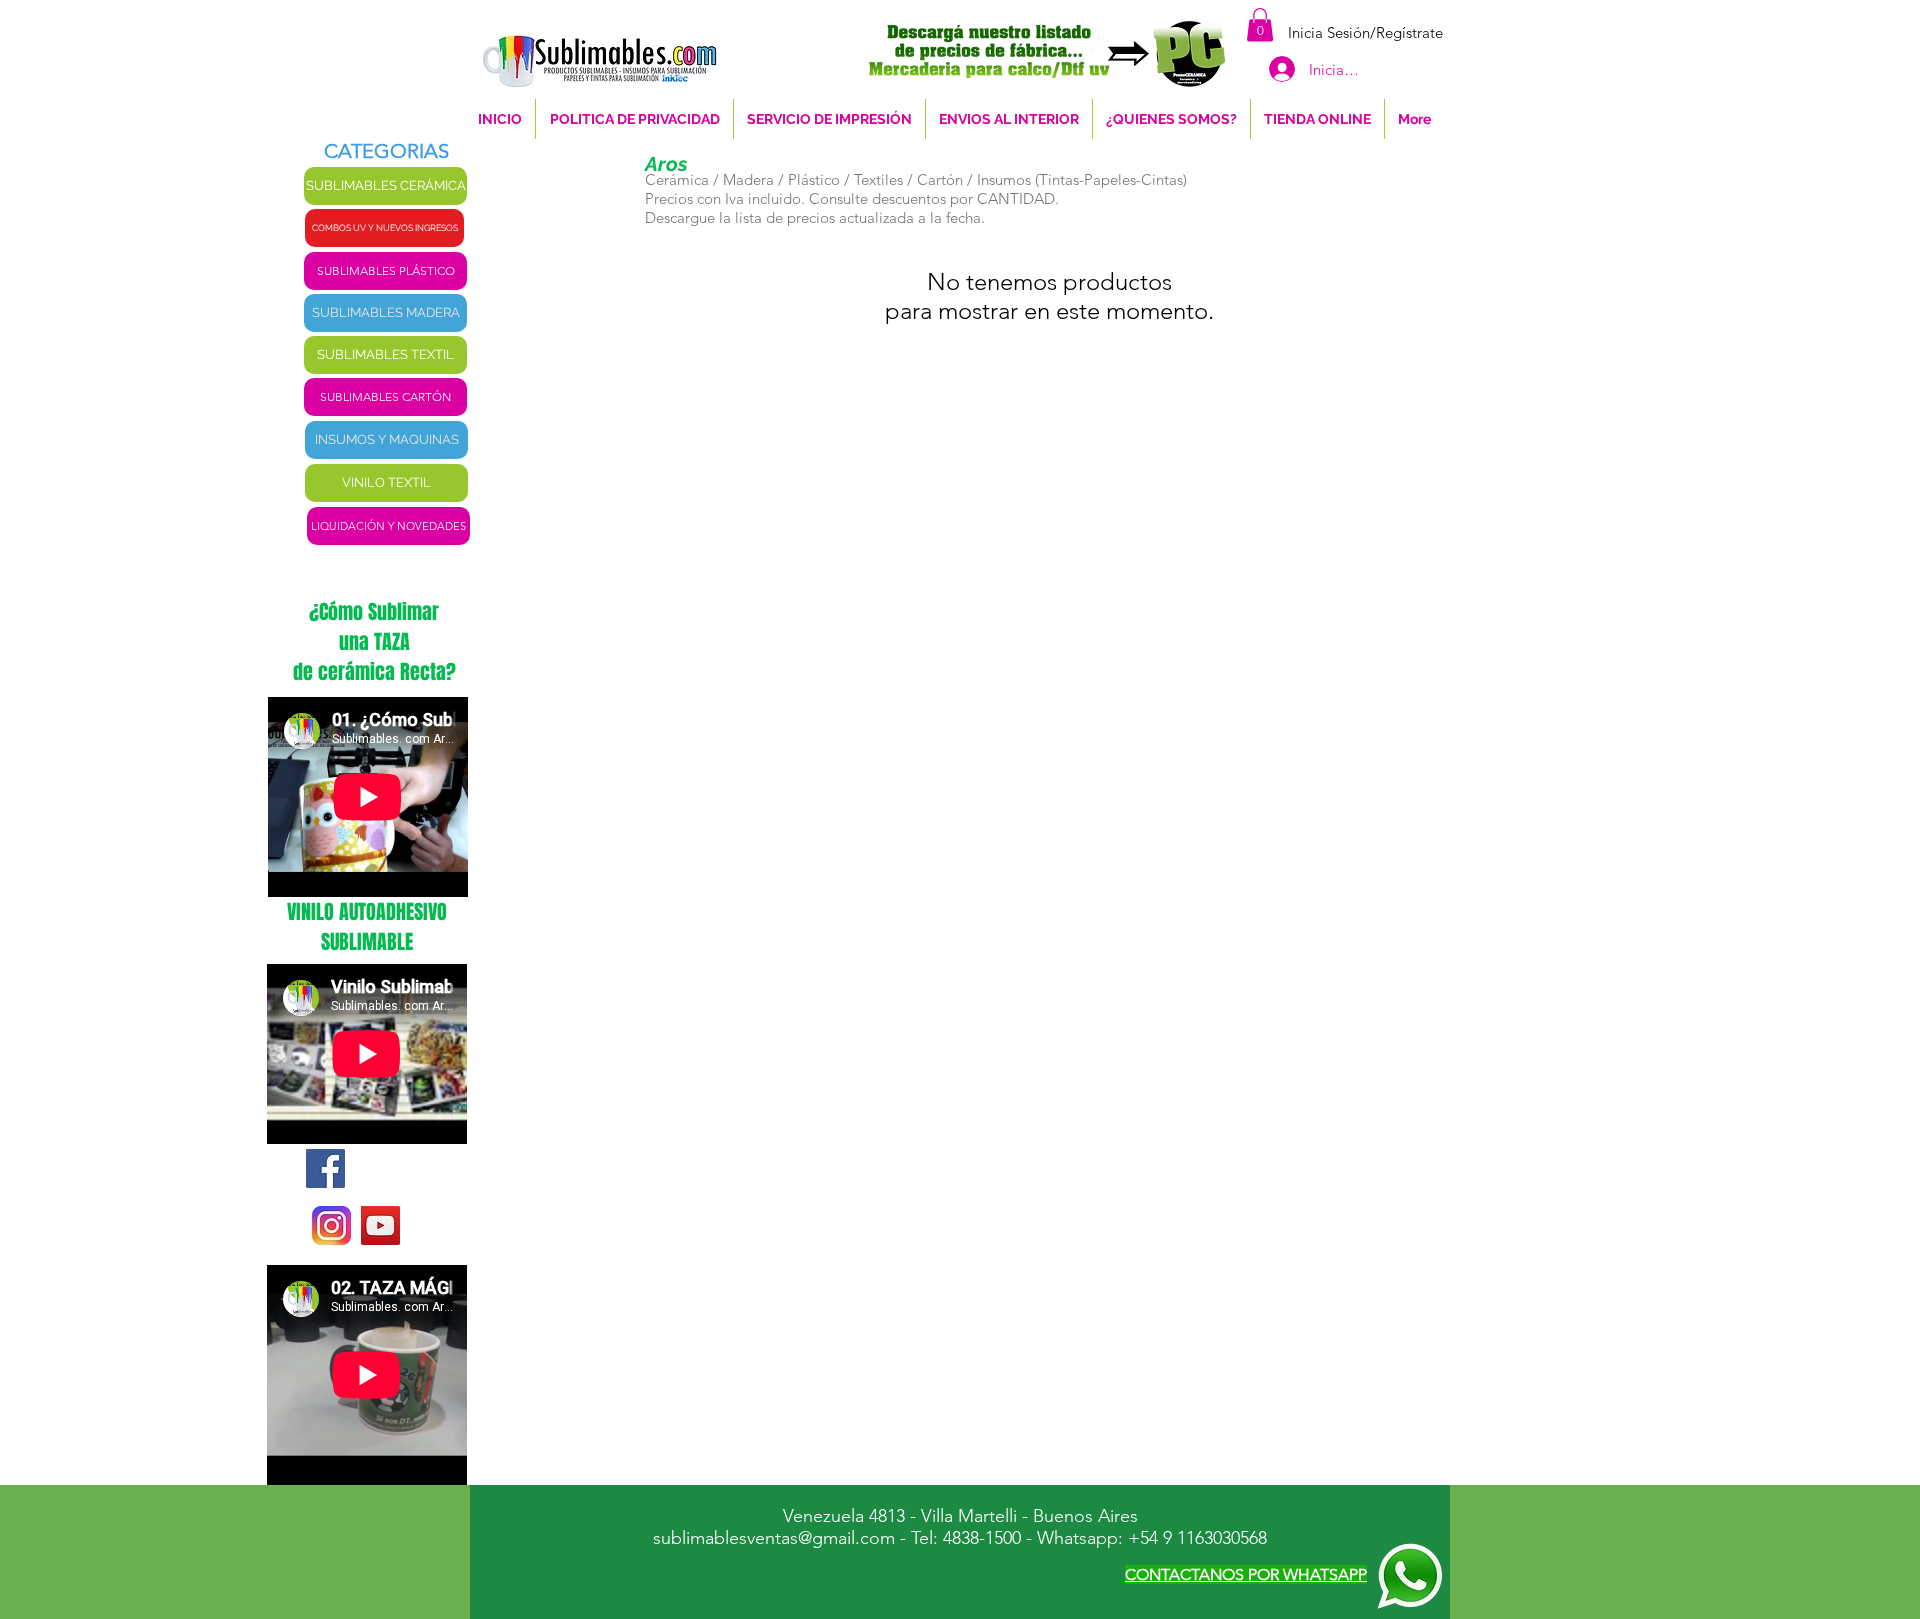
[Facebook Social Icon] (325, 1168)
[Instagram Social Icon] (331, 1225)
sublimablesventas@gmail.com (774, 1538)
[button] (1260, 24)
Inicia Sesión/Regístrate (1365, 32)
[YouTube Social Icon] (380, 1225)
